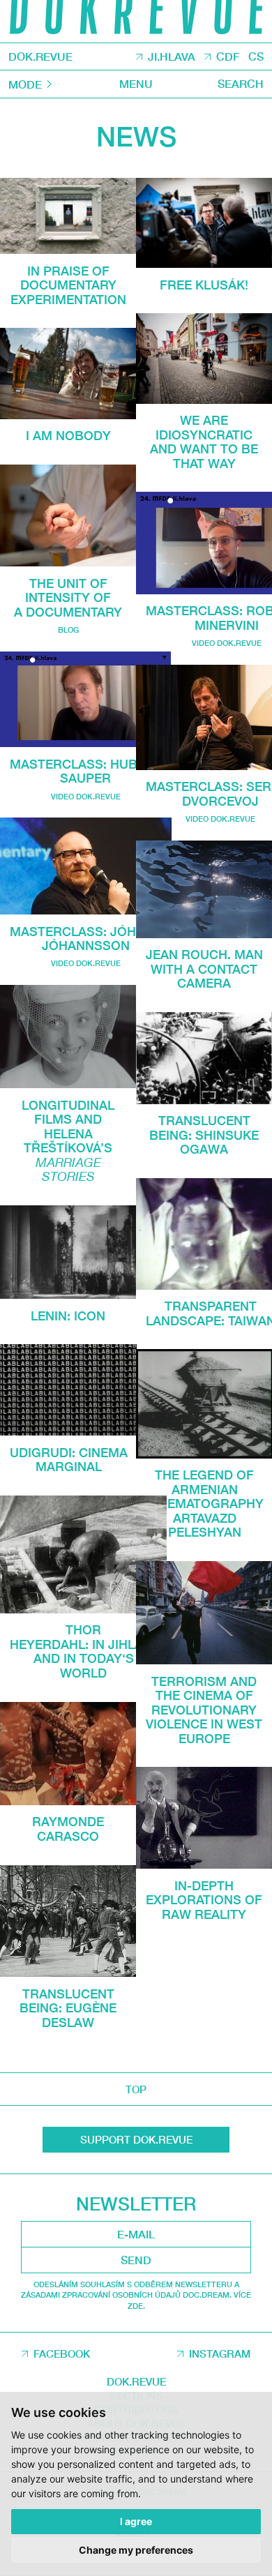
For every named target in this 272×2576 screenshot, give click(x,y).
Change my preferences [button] (136, 2550)
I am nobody (68, 435)
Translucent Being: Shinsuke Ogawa (204, 1135)
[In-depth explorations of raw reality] (204, 1818)
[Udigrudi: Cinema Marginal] (68, 1390)
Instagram (220, 2353)
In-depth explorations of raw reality (204, 1900)
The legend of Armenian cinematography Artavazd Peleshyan (205, 1503)
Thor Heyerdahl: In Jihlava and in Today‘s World (84, 1651)
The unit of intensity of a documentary (68, 597)
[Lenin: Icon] (68, 1252)
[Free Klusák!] (204, 223)
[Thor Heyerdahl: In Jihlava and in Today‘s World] (83, 1554)
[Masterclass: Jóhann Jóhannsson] (86, 866)
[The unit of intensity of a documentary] (68, 515)
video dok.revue (86, 796)
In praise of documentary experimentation (68, 285)
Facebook (62, 2353)
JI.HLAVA (172, 57)
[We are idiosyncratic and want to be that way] (204, 358)
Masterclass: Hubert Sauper (86, 771)
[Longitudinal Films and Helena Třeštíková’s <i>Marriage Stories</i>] (68, 1037)
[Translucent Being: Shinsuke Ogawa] (204, 1058)
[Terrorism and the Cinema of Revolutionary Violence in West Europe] (204, 1613)
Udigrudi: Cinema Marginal (69, 1460)
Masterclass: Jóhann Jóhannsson (86, 939)
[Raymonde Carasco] (68, 1754)
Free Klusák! (204, 285)
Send (136, 2260)
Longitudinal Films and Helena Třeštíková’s (68, 1141)
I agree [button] (136, 2521)
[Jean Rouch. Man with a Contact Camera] (204, 889)
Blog (68, 630)
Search (241, 83)
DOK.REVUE (40, 57)
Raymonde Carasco (68, 1829)
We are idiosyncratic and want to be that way (204, 442)
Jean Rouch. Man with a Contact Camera (204, 969)
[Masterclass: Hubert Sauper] (85, 700)
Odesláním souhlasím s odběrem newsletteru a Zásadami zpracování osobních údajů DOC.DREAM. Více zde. (136, 2295)
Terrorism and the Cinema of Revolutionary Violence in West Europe (204, 1710)
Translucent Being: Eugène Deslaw (68, 2008)
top (136, 2089)
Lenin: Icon (68, 1316)
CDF (228, 57)
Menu (136, 83)
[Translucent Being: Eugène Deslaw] (68, 1921)
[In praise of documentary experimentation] (68, 216)
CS (256, 57)
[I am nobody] (68, 373)
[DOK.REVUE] (136, 21)
